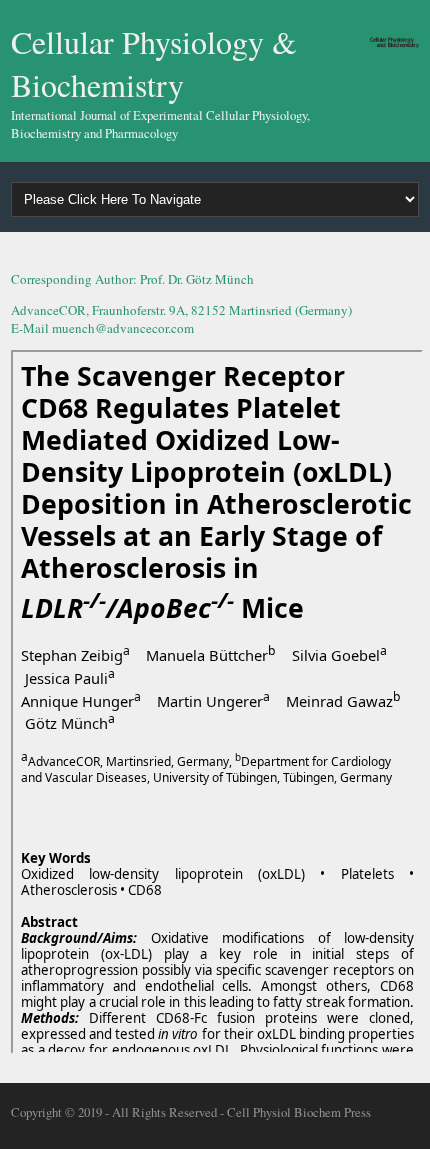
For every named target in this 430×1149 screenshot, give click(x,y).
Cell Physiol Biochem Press (299, 1112)
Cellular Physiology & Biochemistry (154, 63)
